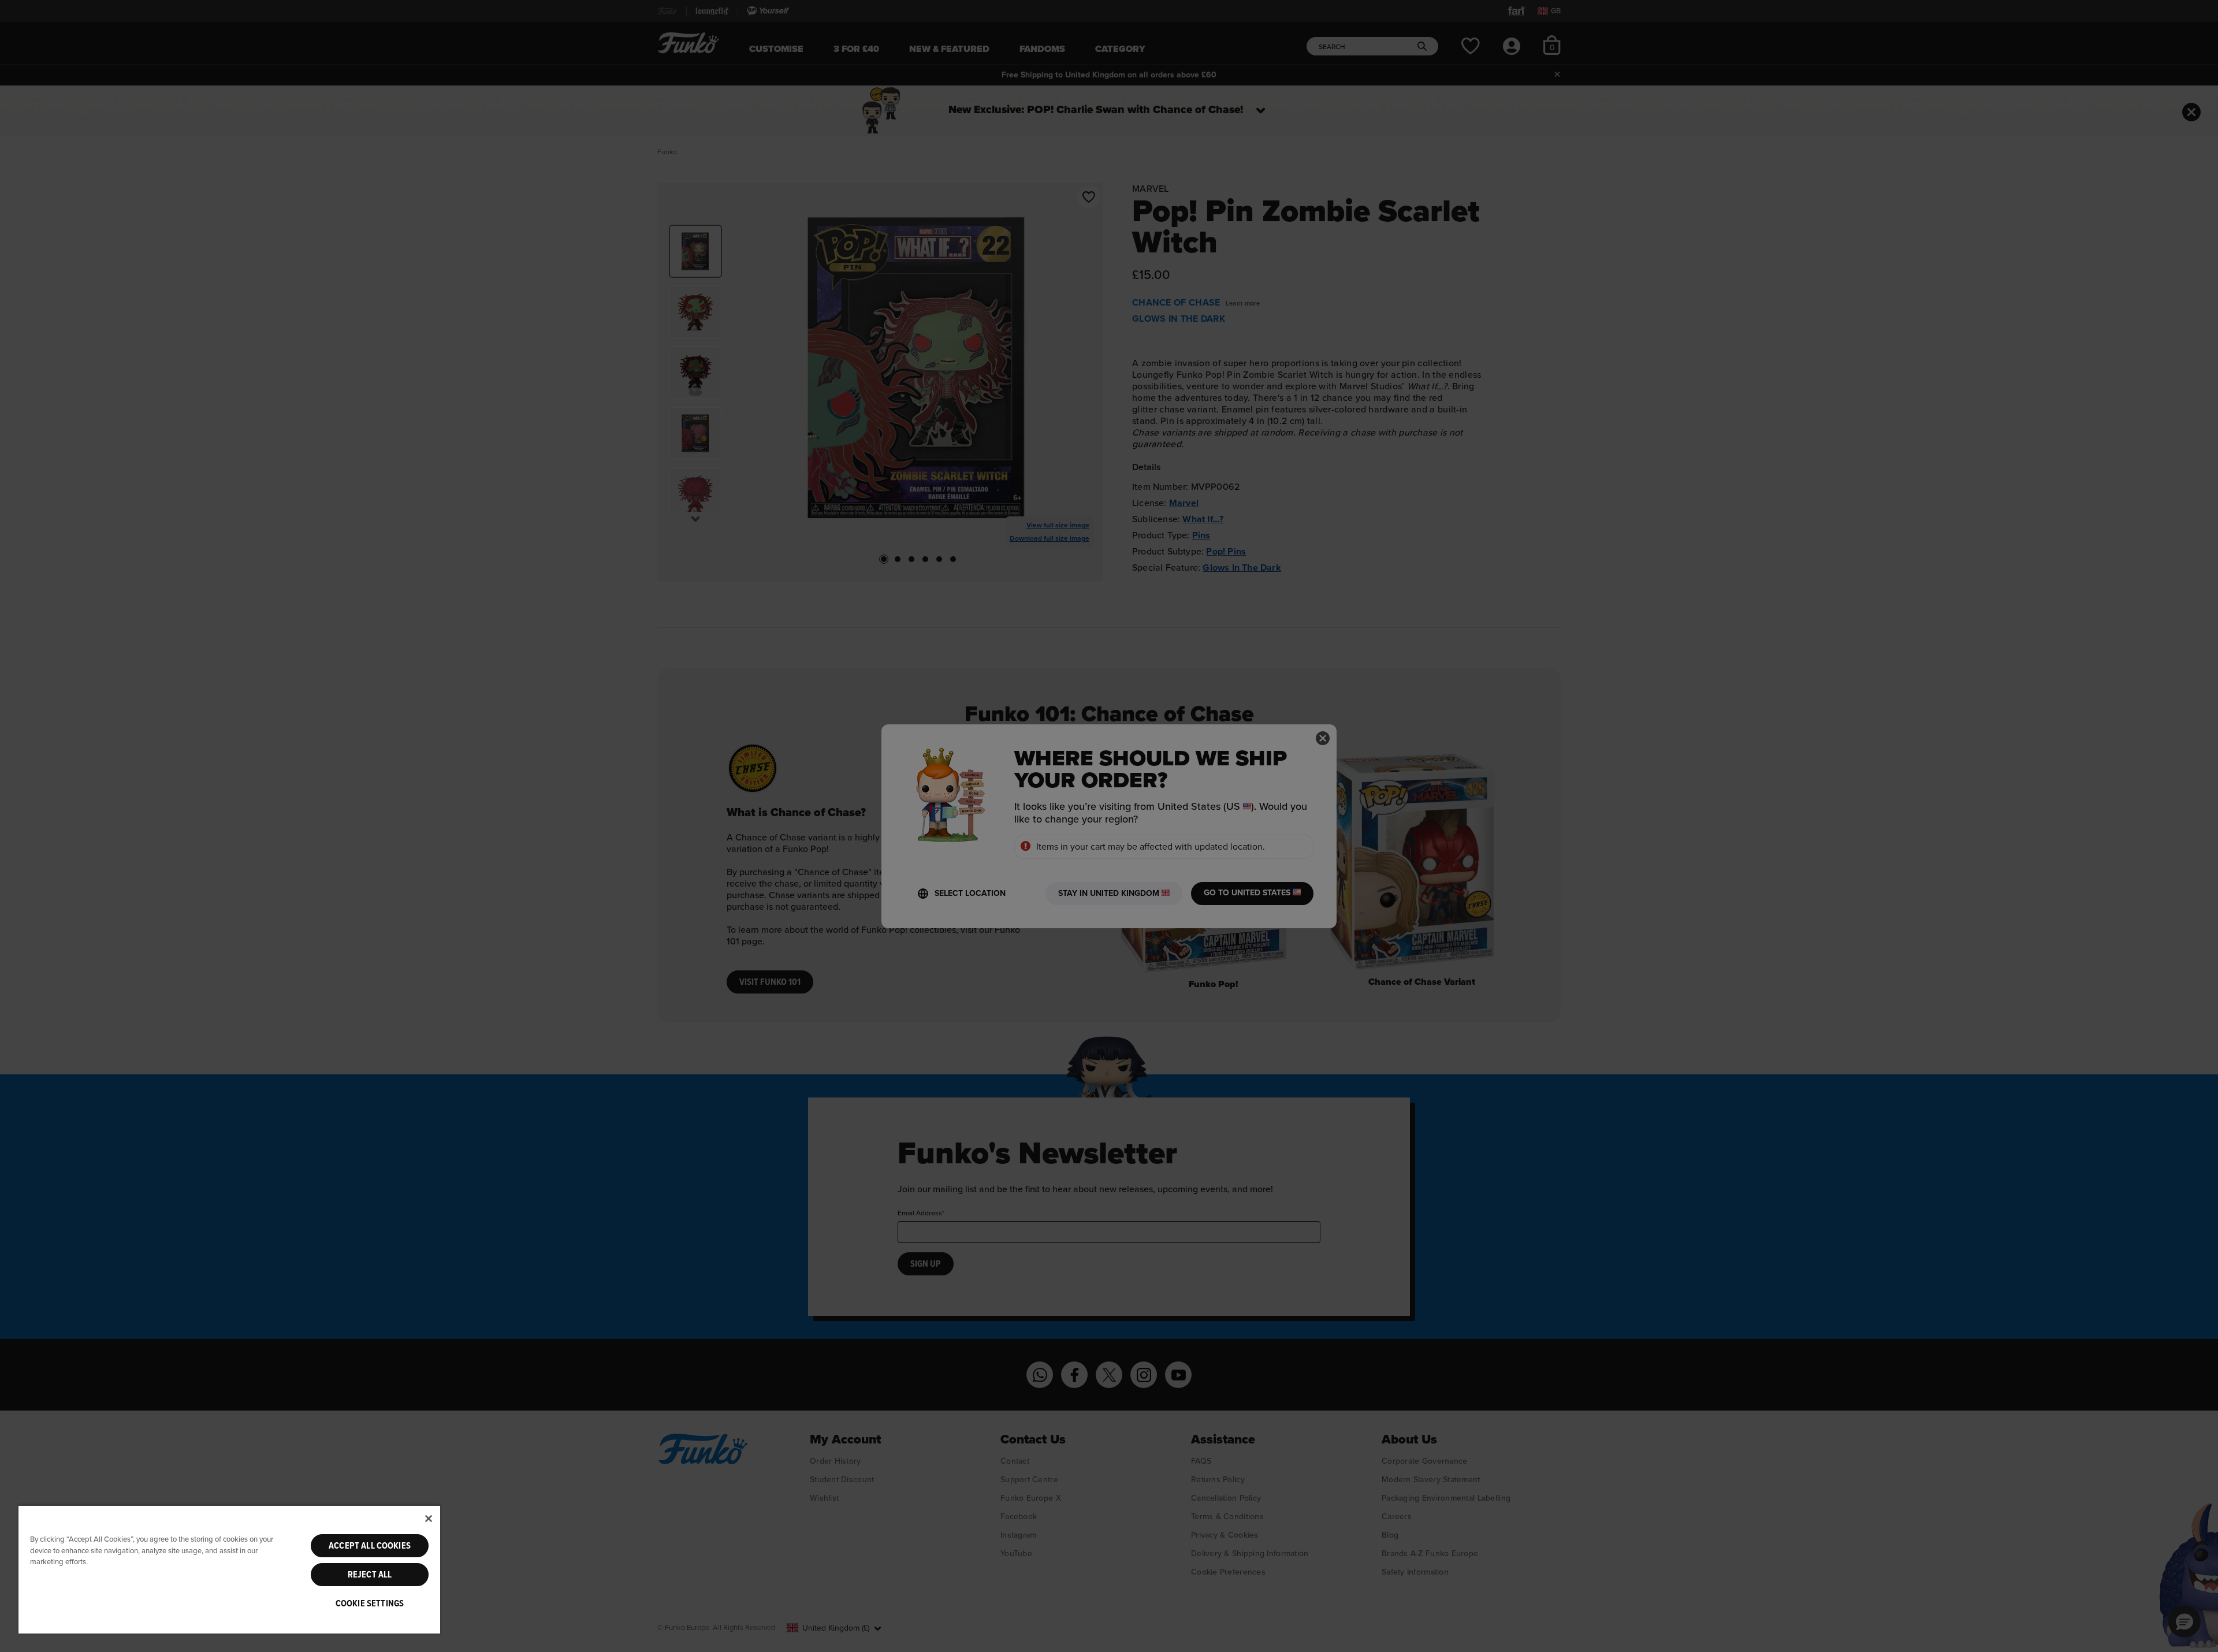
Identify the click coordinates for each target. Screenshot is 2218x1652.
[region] (229, 1569)
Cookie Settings (370, 1603)
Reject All (370, 1575)
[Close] (429, 1519)
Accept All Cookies (370, 1546)
